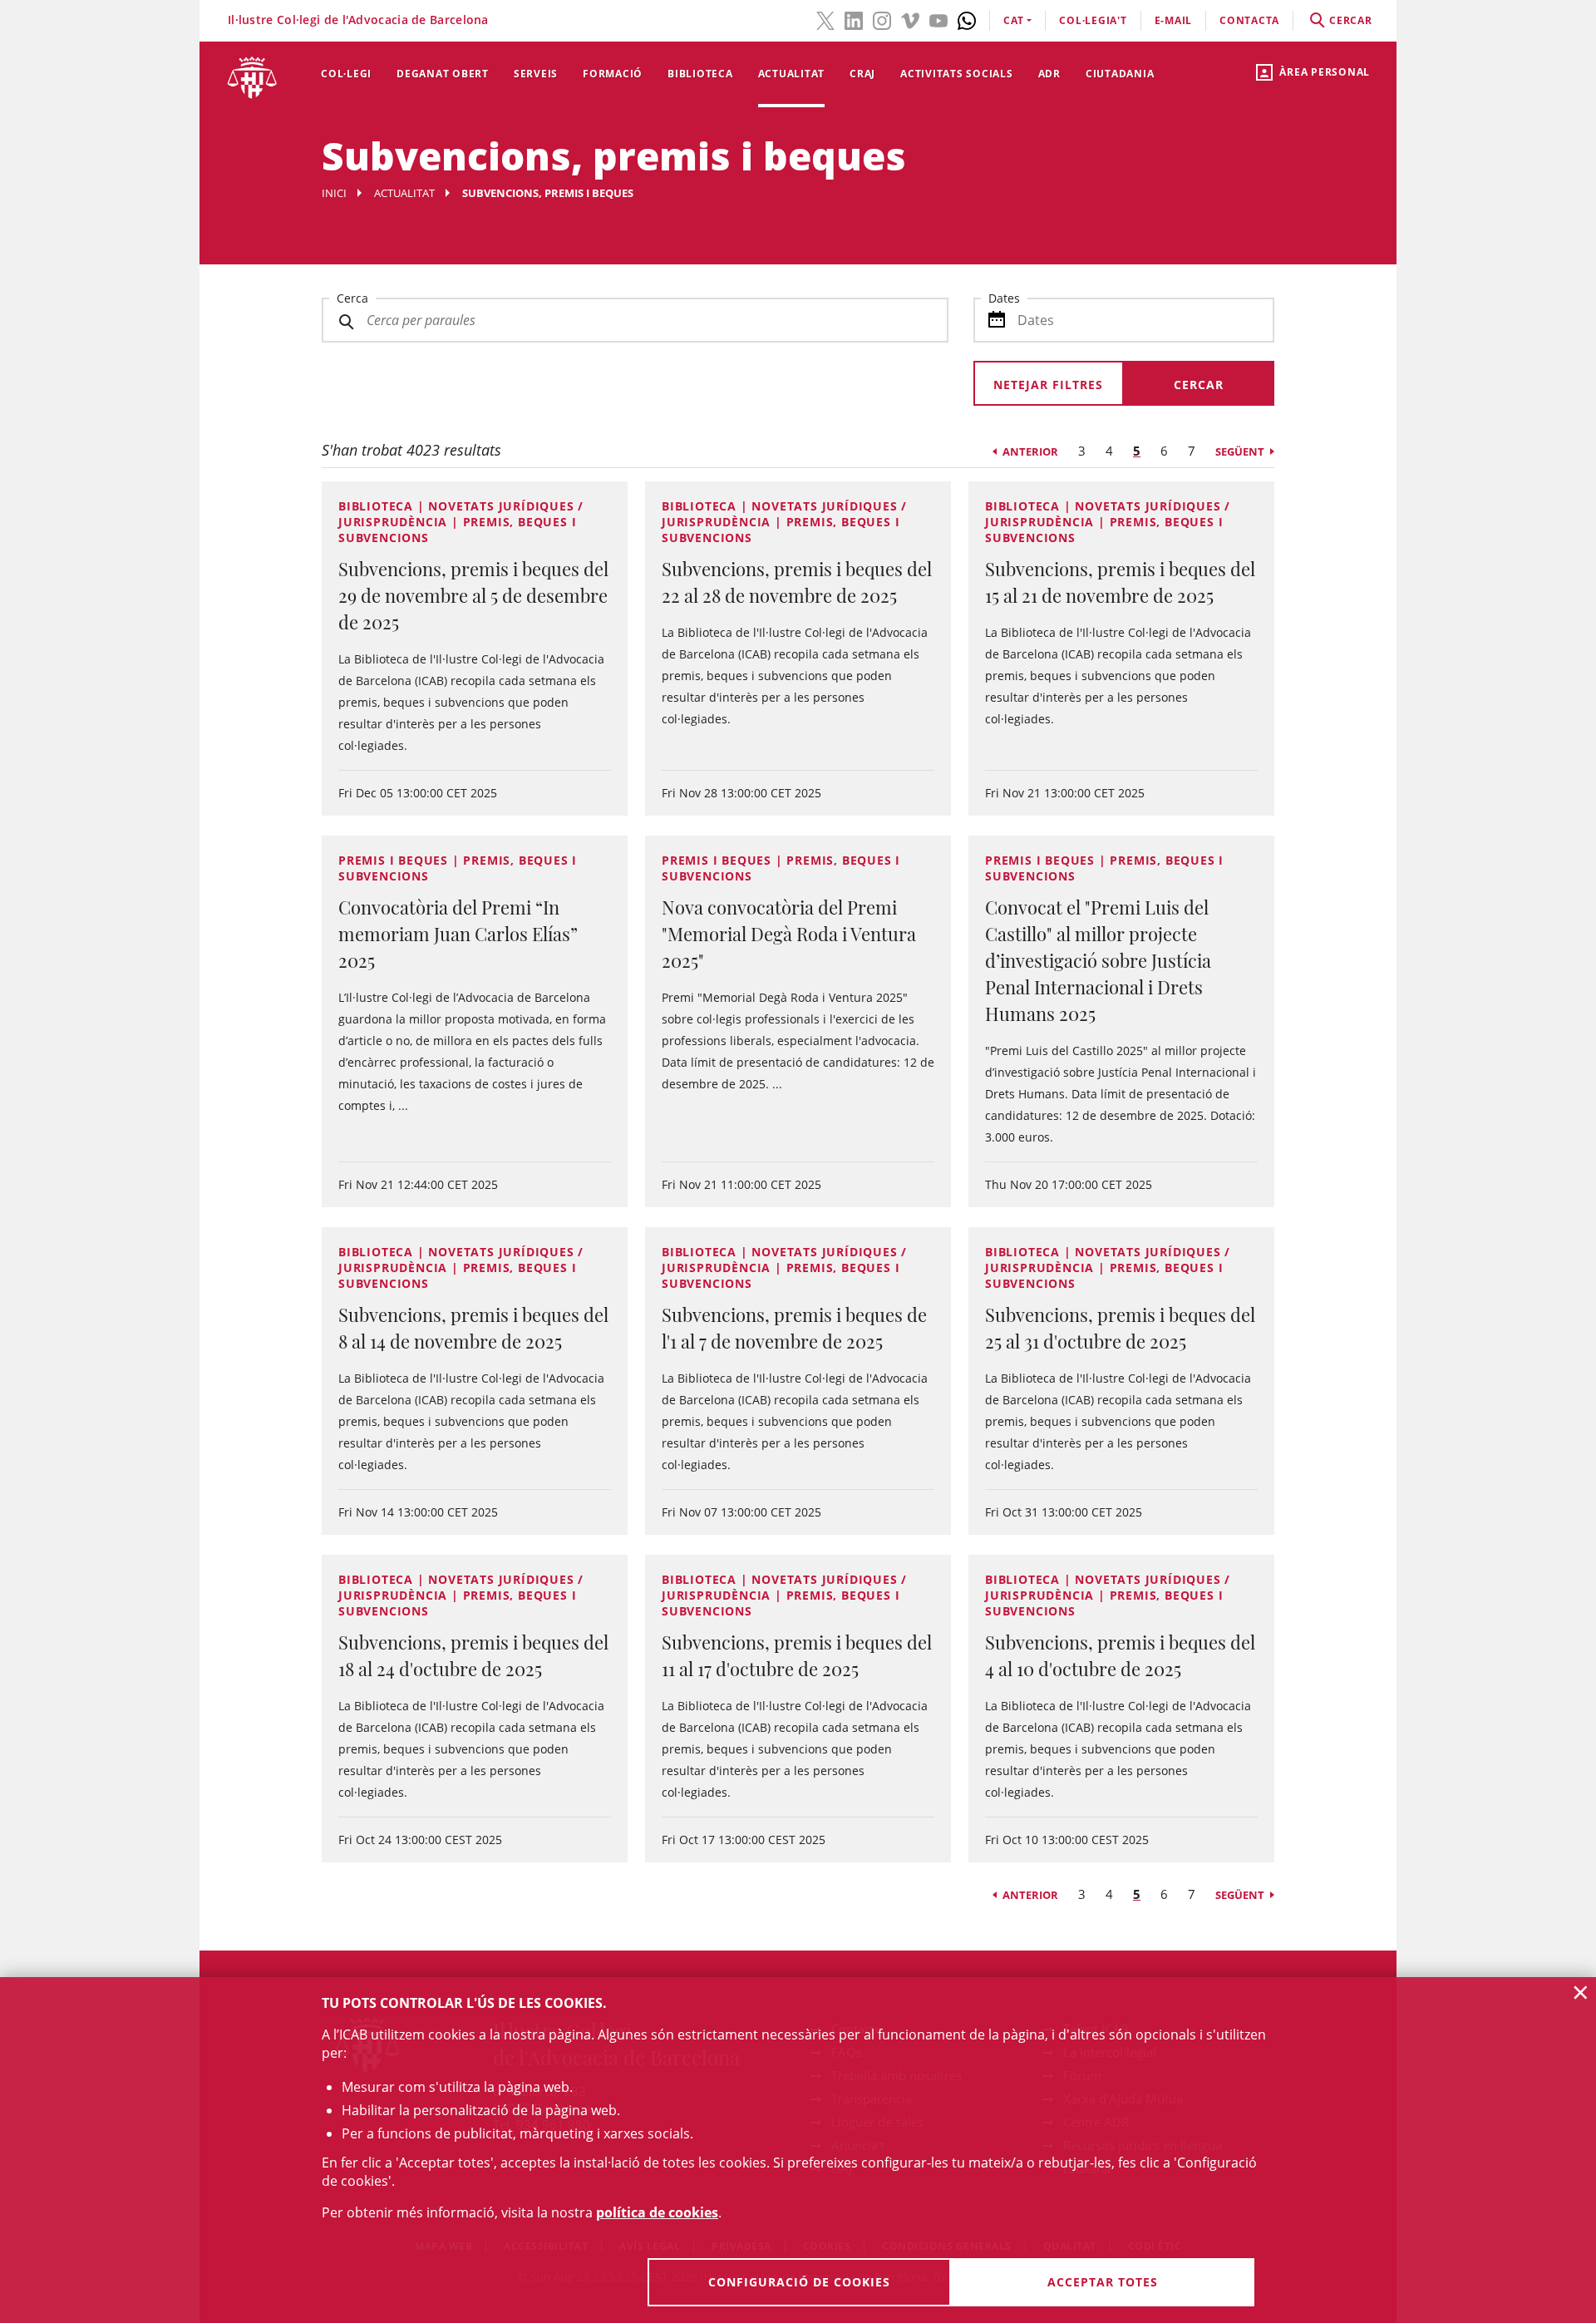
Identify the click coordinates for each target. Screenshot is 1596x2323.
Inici (334, 193)
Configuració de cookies (799, 2282)
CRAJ (862, 74)
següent (1240, 451)
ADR (1049, 74)
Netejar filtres (1048, 385)
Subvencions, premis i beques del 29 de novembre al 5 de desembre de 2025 (473, 595)
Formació (613, 74)
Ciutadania (1120, 74)
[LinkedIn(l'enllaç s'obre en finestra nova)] (854, 19)
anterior (1030, 451)
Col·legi (346, 74)
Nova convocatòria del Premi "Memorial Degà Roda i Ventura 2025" (789, 934)
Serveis (536, 74)
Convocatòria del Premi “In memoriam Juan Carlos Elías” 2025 (458, 934)
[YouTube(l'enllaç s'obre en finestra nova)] (938, 19)
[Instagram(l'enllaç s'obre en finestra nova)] (882, 19)
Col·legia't (1093, 20)
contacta (1249, 20)
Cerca (352, 298)
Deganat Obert (443, 74)
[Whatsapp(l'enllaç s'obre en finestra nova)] (967, 19)
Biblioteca (700, 74)
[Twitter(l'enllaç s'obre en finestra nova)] (825, 19)
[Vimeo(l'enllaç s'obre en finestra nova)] (910, 19)
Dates (1004, 298)
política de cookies (657, 2212)
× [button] (1581, 1992)
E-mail (1174, 20)
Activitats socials (957, 74)
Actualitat (792, 74)
